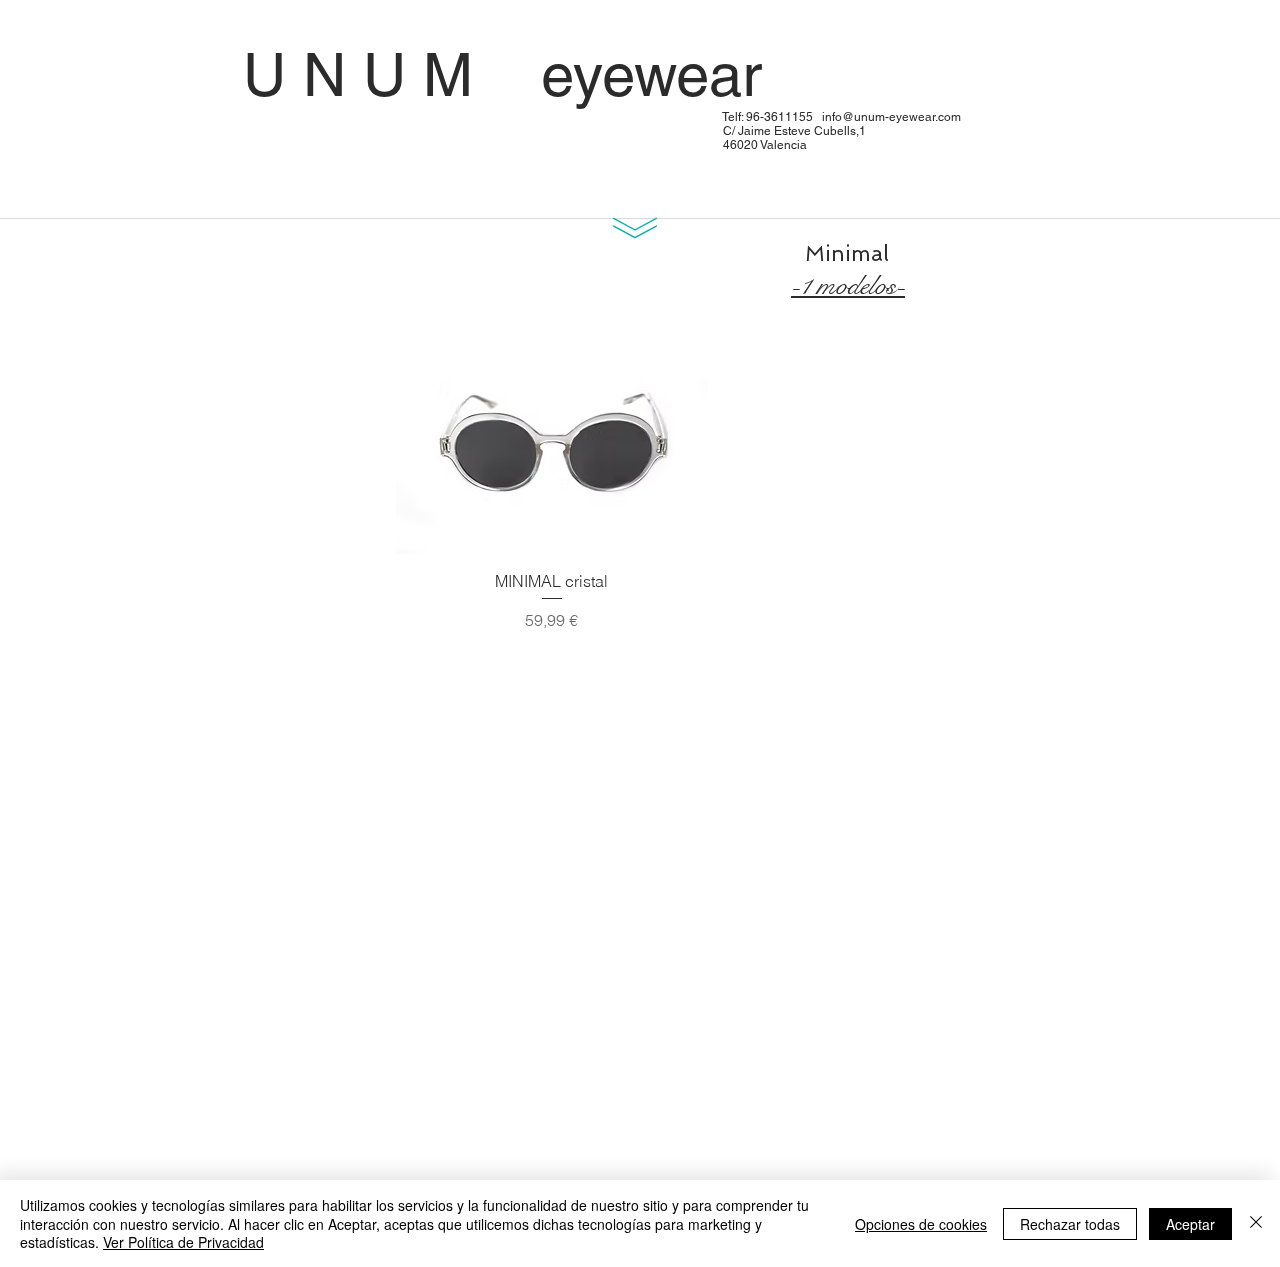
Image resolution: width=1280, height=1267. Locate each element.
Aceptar (1190, 1224)
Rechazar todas (1070, 1224)
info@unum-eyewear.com (891, 117)
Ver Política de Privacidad (183, 1242)
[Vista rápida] (552, 450)
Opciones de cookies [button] (921, 1224)
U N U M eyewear (596, 75)
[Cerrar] (1256, 1223)
